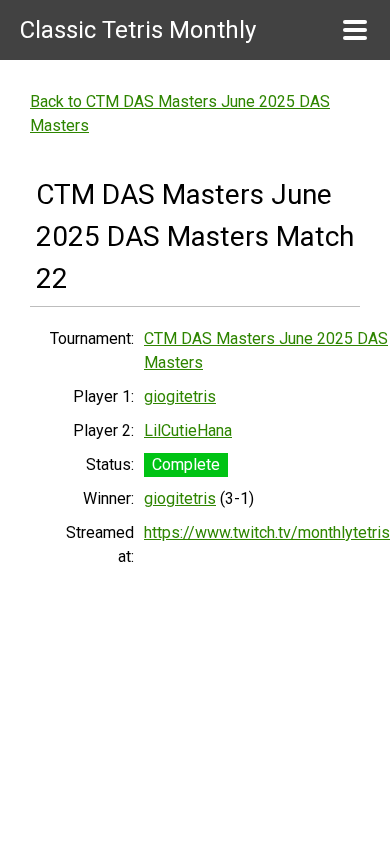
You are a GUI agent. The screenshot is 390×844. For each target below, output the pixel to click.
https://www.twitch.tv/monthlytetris (267, 532)
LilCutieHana (188, 430)
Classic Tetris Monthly (138, 30)
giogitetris (180, 396)
